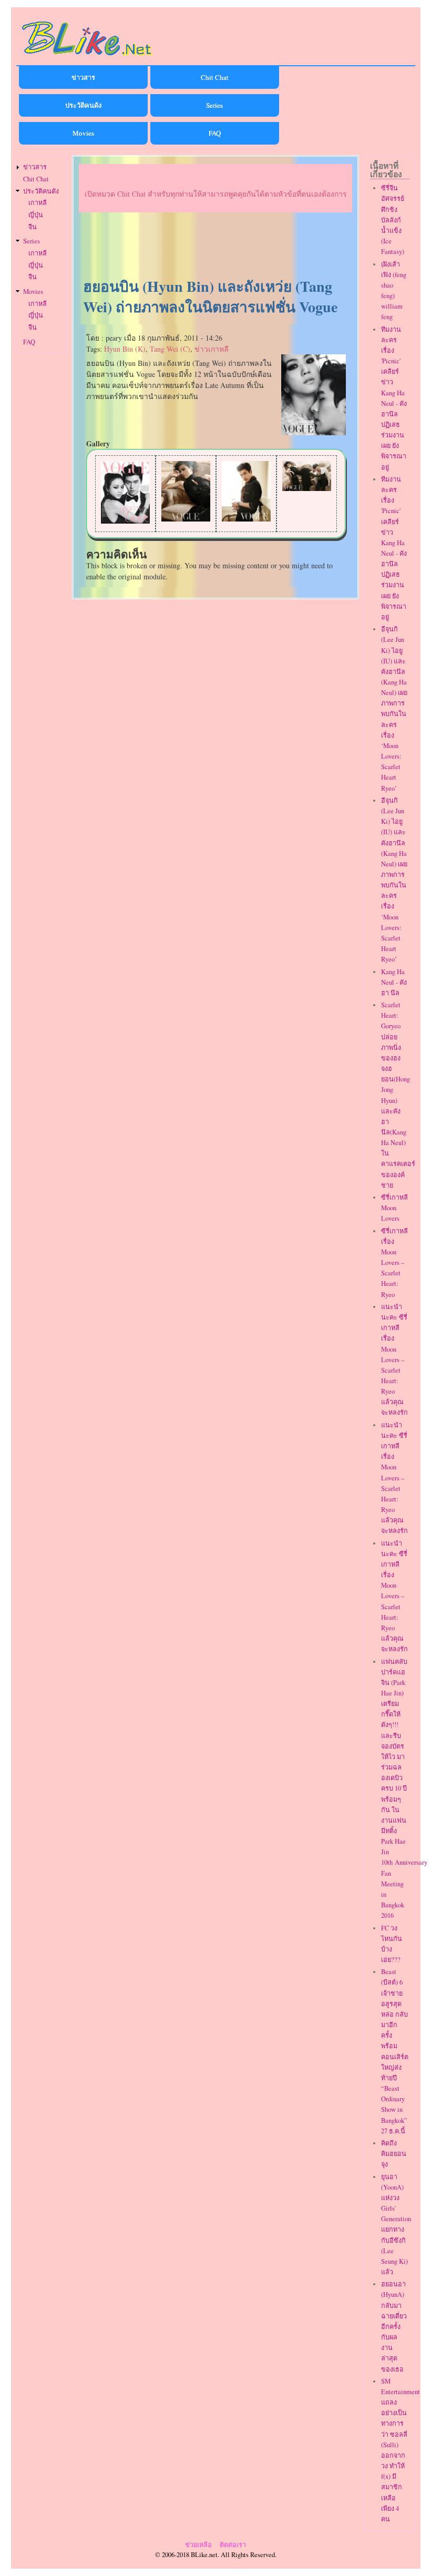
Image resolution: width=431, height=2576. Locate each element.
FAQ (215, 133)
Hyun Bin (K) (125, 349)
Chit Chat (215, 77)
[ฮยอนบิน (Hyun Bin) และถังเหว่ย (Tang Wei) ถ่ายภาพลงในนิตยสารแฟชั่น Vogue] (314, 432)
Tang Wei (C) (170, 349)
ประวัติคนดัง (83, 105)
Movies (83, 133)
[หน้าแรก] (87, 57)
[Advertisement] (215, 246)
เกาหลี (38, 203)
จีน (33, 227)
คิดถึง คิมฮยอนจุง (394, 2154)
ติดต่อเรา (233, 2545)
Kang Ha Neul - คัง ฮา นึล (394, 982)
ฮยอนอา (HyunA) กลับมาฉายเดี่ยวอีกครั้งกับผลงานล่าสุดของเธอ (394, 2326)
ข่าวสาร (83, 77)
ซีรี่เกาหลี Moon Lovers (394, 1208)
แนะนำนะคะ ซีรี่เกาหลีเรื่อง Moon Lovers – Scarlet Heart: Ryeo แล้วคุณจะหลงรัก (394, 1360)
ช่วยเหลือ (198, 2545)
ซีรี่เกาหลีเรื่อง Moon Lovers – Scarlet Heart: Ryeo (394, 1263)
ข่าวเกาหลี (212, 349)
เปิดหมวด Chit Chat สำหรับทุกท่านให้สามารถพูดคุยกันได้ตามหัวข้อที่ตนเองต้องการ (216, 194)
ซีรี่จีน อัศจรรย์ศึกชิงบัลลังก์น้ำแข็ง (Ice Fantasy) (393, 220)
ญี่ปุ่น (36, 215)
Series (214, 105)
